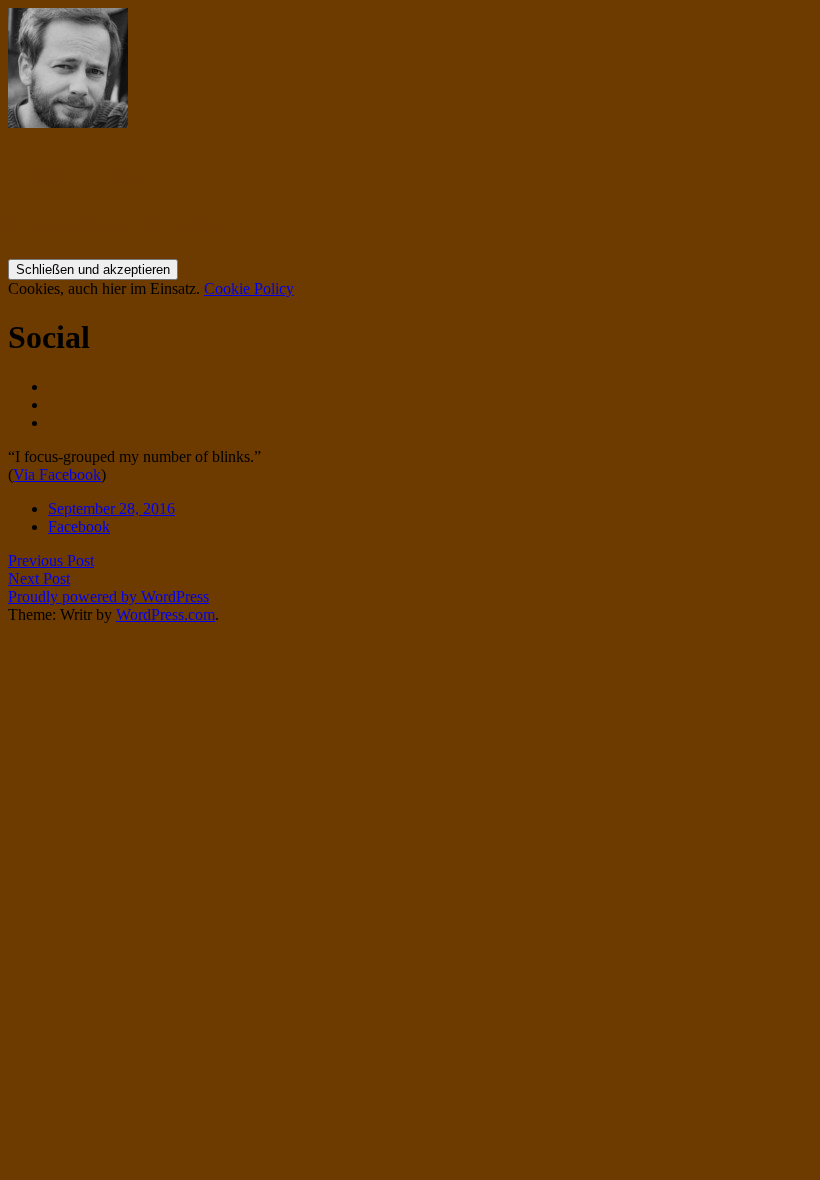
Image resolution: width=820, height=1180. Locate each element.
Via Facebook (57, 474)
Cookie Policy (249, 288)
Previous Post (51, 560)
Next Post (39, 578)
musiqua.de (87, 171)
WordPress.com (165, 614)
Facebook (79, 526)
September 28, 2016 (111, 508)
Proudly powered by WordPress (108, 596)
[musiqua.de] (68, 122)
